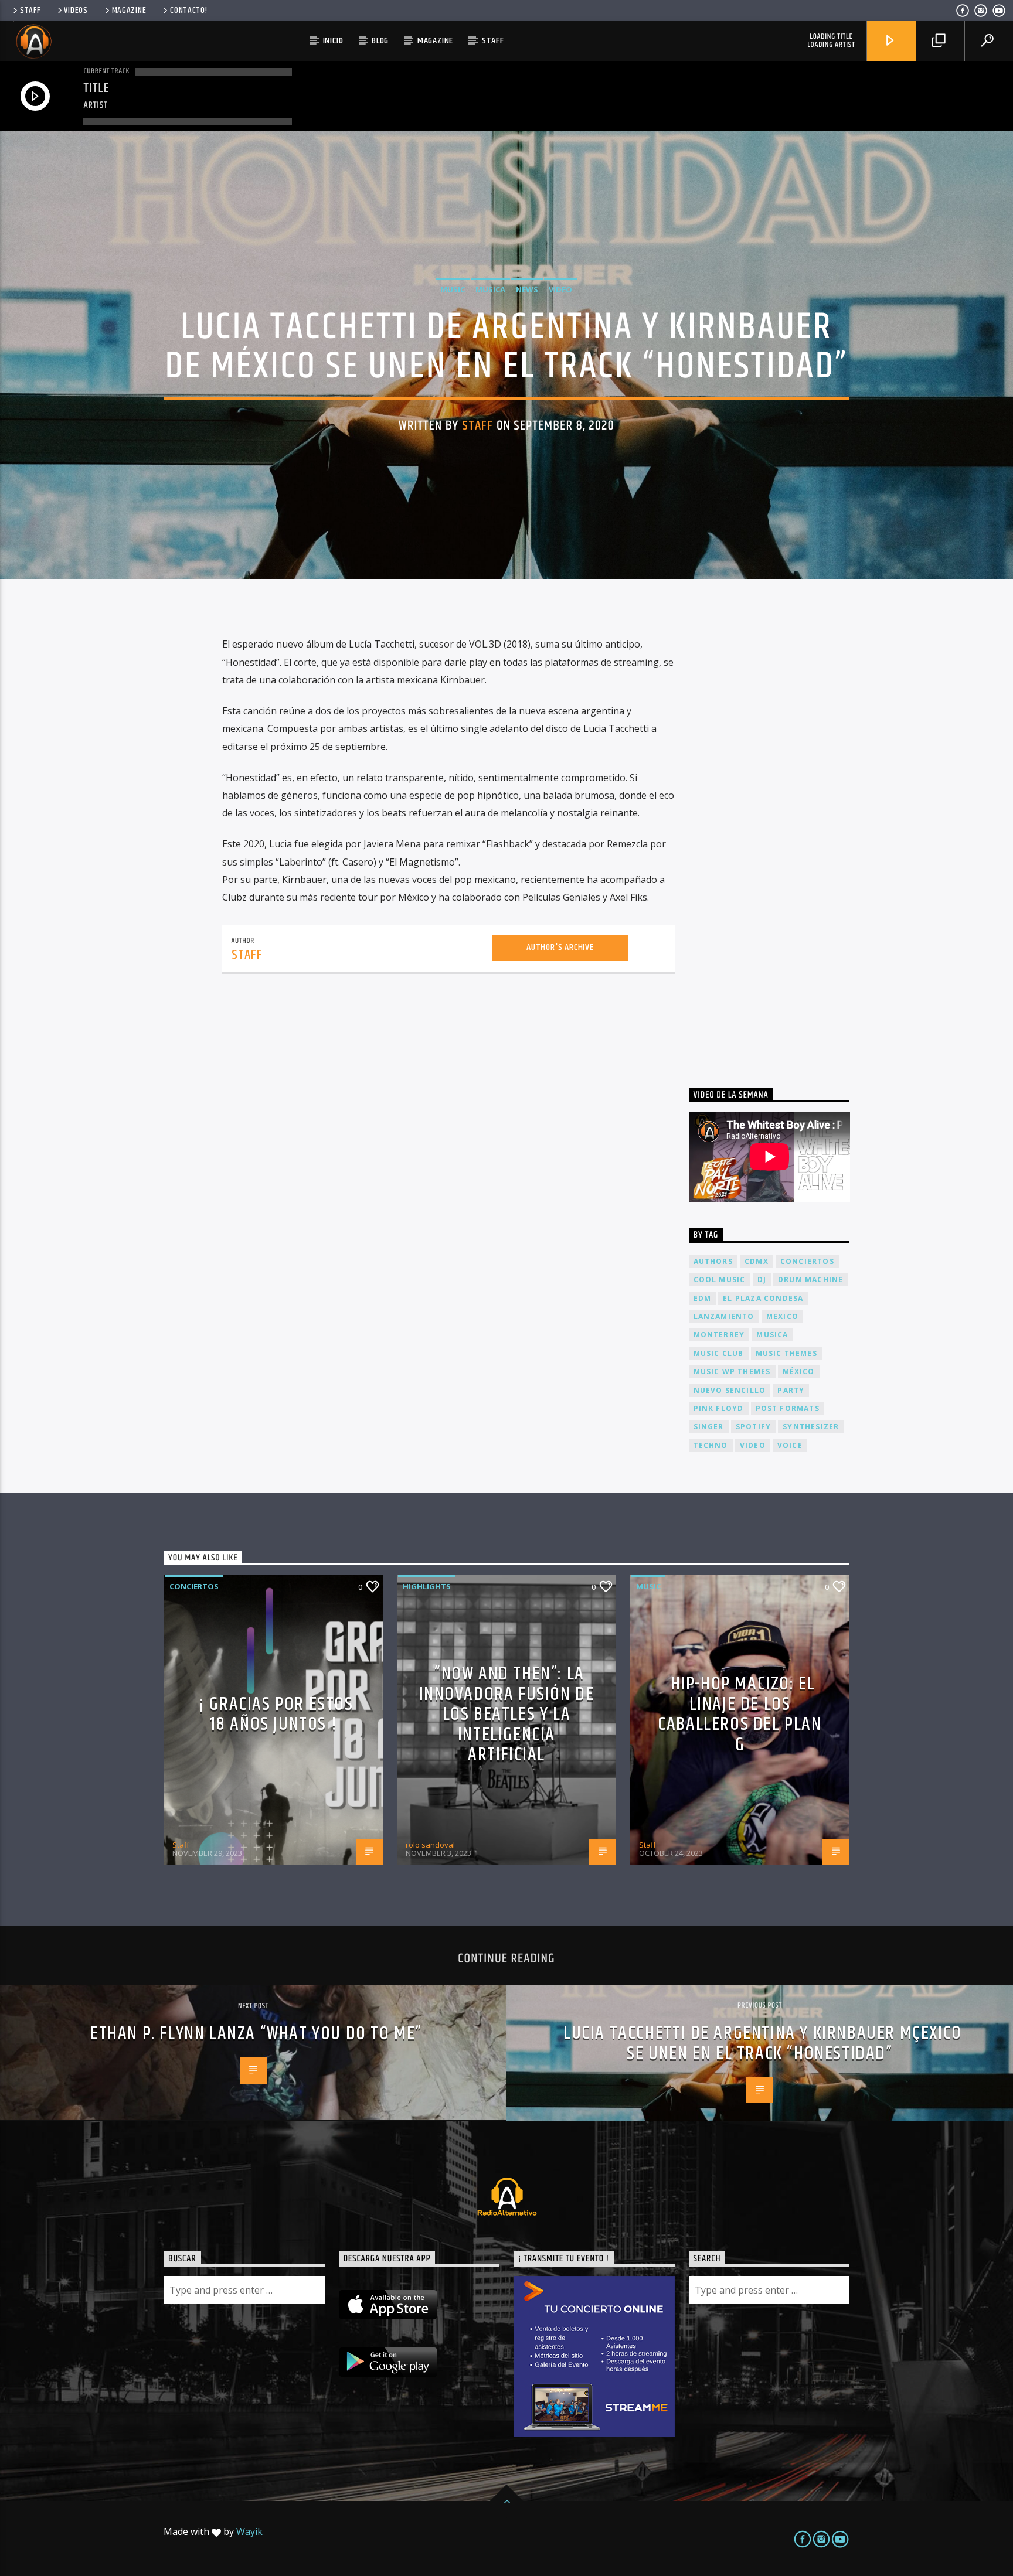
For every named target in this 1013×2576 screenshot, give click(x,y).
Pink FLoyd (719, 1408)
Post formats (788, 1408)
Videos (76, 11)
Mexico (782, 1316)
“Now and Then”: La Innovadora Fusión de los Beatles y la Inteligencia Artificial (507, 1714)
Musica (490, 289)
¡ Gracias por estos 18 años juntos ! (276, 1715)
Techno (711, 1445)
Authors (713, 1261)
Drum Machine (810, 1280)
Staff (30, 11)
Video (560, 289)
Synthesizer (811, 1427)
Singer (709, 1427)
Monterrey (719, 1335)
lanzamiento (724, 1316)
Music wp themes (732, 1372)
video (753, 1445)
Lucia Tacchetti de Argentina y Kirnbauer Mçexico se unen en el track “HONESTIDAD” (763, 2043)
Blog (380, 41)
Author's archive (560, 947)
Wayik (249, 2531)
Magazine (129, 11)
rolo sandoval (430, 1845)
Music (453, 289)
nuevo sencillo (730, 1390)
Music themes (786, 1353)
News (527, 289)
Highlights (427, 1586)
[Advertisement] (777, 839)
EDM (703, 1298)
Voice (790, 1445)
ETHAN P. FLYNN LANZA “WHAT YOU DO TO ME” (256, 2034)
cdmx (757, 1261)
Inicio (333, 41)
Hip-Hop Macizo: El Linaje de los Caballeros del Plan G (740, 1714)
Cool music (720, 1280)
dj (762, 1280)
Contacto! (188, 11)
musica (772, 1335)
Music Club (719, 1353)
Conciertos (194, 1586)
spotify (753, 1427)
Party (791, 1390)
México (799, 1372)
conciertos (807, 1261)
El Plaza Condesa (763, 1298)
